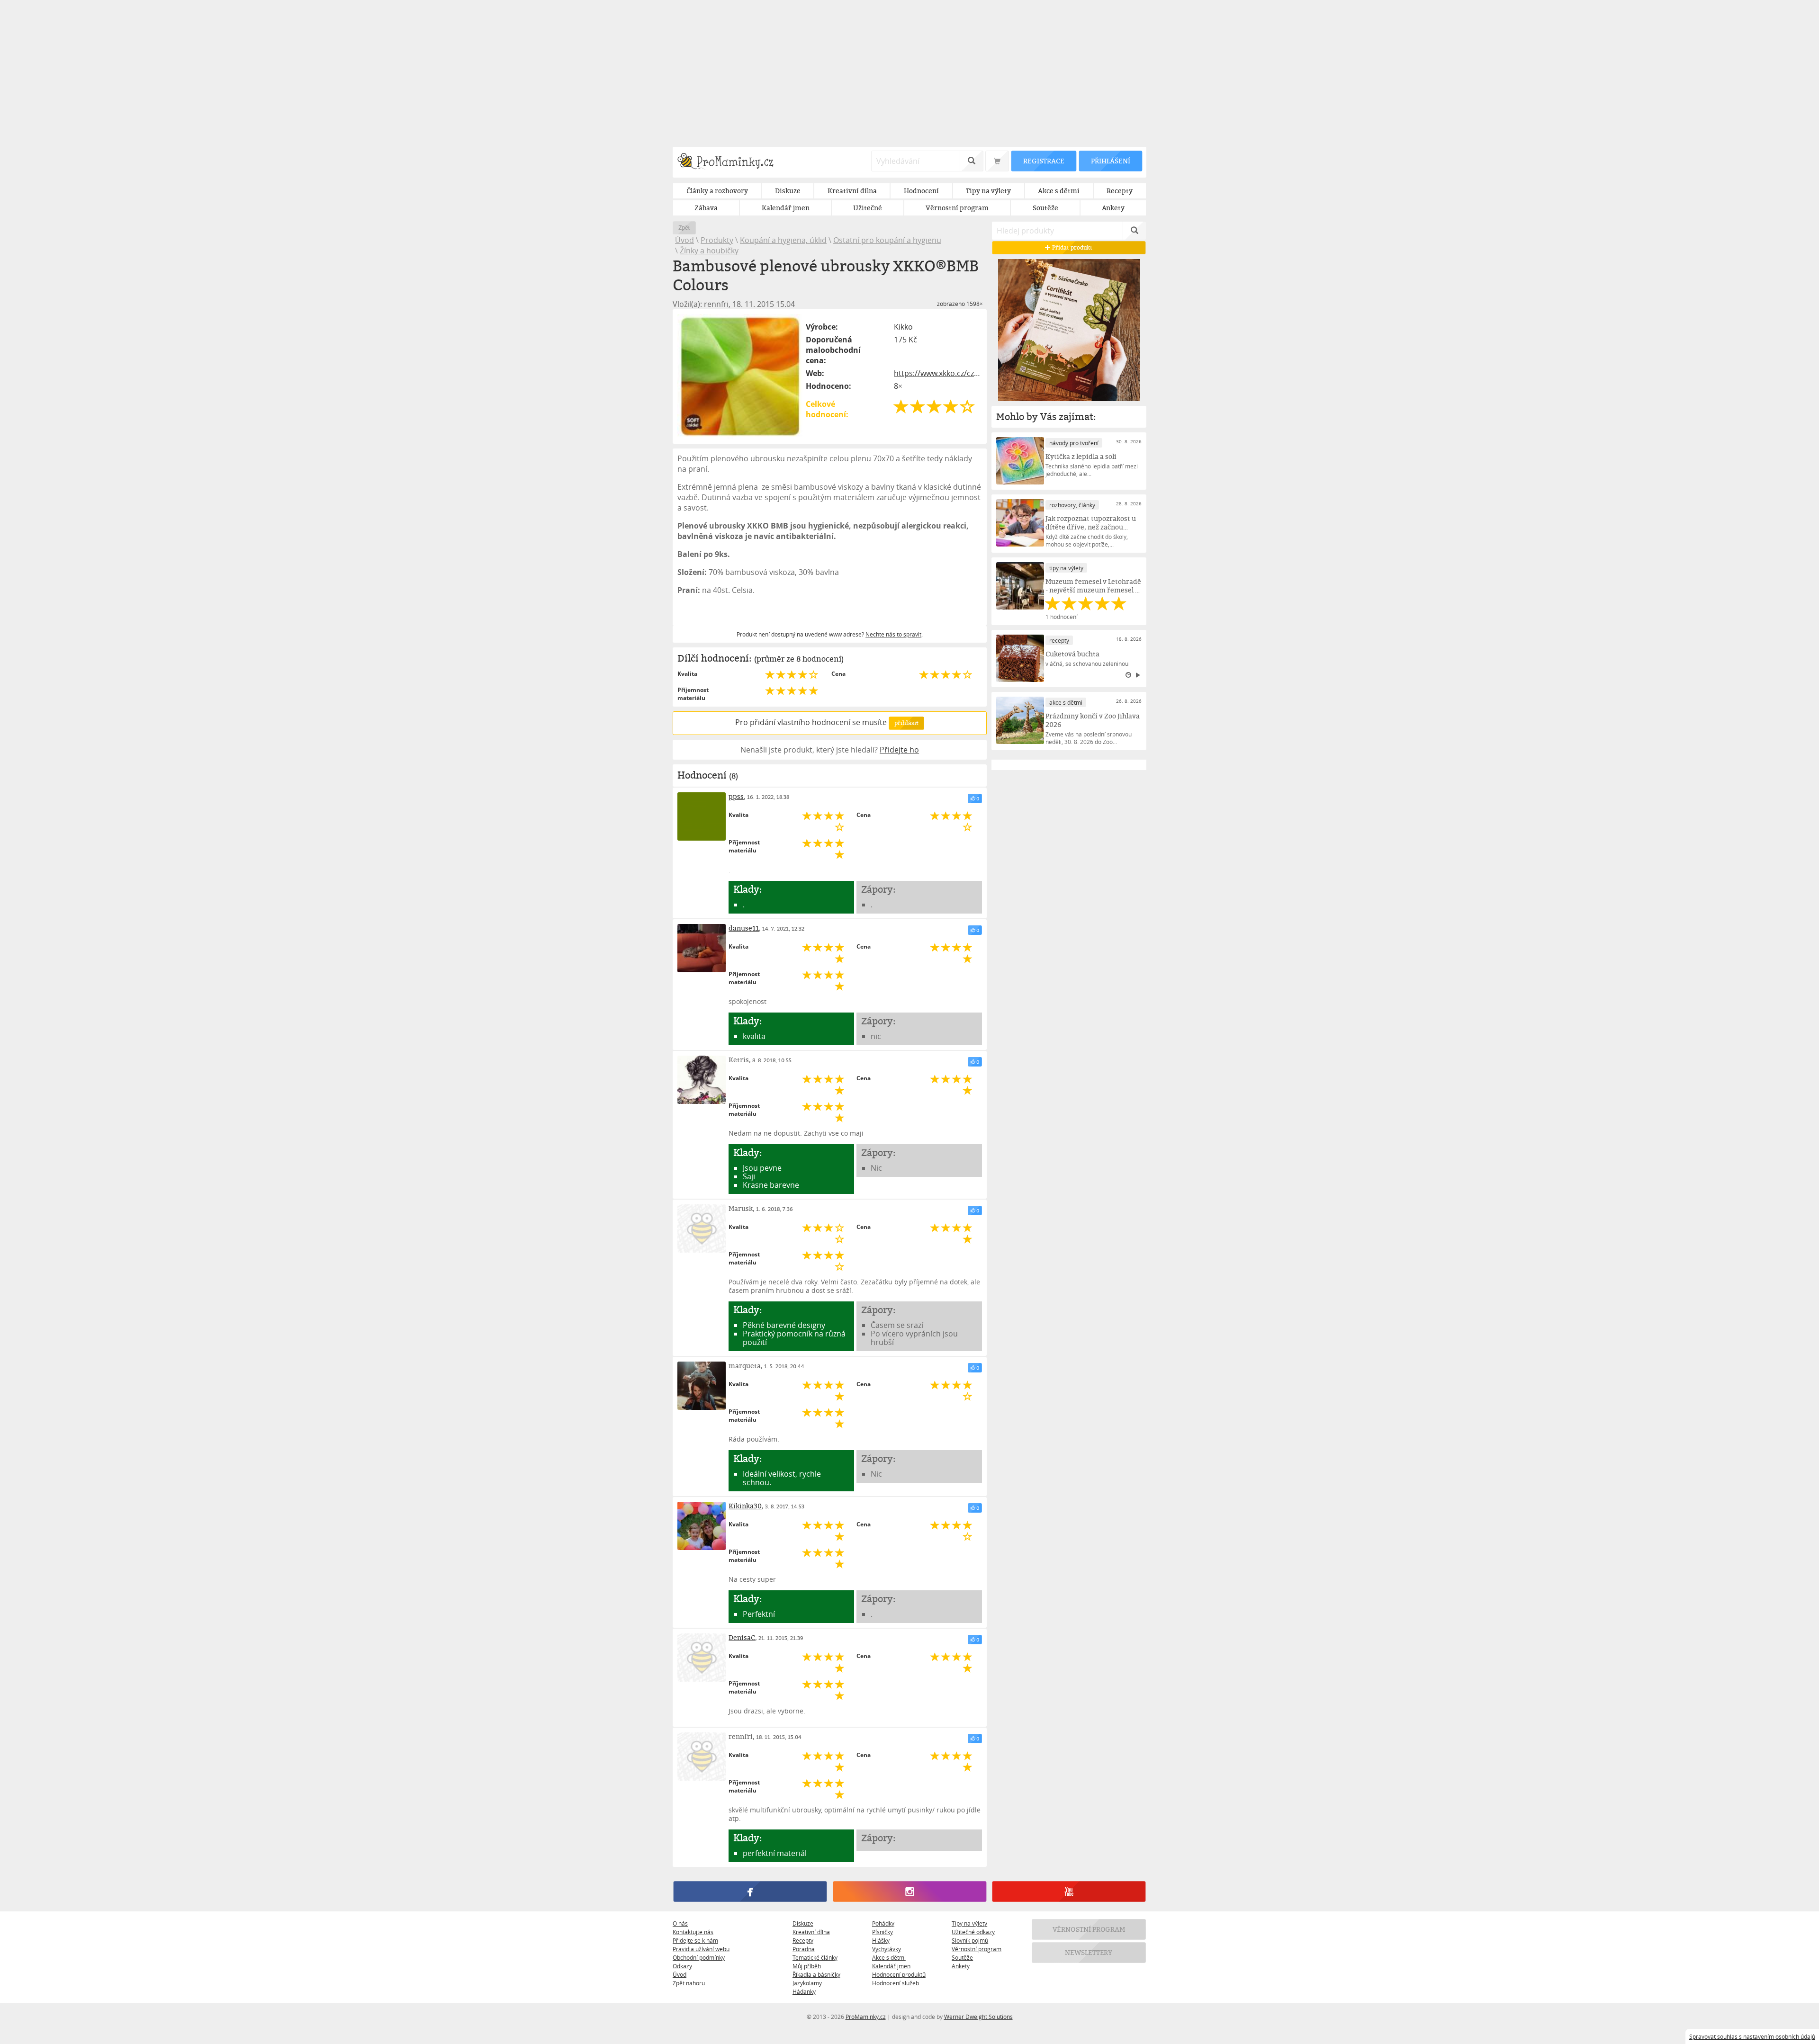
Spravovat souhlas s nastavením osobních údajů (1752, 2036)
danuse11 (744, 928)
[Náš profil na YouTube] (1069, 1892)
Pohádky (883, 1923)
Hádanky (804, 1991)
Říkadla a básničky (816, 1974)
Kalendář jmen (891, 1966)
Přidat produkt (1072, 247)
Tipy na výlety (969, 1923)
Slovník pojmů (970, 1940)
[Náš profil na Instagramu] (909, 1892)
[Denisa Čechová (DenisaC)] (702, 1658)
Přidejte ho (899, 750)
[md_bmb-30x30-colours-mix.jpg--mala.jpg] (740, 377)
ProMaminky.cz (866, 2017)
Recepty (803, 1940)
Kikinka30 (745, 1506)
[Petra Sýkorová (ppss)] (702, 816)
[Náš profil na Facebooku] (750, 1892)
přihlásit (906, 723)
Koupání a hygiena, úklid (783, 240)
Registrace (1044, 161)
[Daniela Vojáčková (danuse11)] (702, 948)
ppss (736, 796)
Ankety (961, 1966)
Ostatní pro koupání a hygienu (887, 240)
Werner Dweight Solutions (978, 2017)
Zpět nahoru (689, 1983)
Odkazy (682, 1966)
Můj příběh (807, 1966)
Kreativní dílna (811, 1932)
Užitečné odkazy (973, 1932)
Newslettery (1089, 1952)
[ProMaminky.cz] (730, 162)
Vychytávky (887, 1949)
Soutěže (962, 1957)
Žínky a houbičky (709, 251)
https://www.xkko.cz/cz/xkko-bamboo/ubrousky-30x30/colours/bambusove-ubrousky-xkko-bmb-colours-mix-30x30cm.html (938, 373)
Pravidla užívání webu (701, 1949)
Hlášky (881, 1940)
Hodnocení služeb (896, 1983)
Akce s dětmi (889, 1957)
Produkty (717, 240)
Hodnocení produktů (899, 1974)
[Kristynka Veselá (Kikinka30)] (702, 1526)
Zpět (684, 228)
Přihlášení (1110, 161)
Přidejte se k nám (695, 1940)
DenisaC (742, 1637)
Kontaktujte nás (693, 1932)
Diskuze (803, 1923)
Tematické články (815, 1957)
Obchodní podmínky (699, 1957)
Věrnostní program (977, 1949)
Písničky (882, 1932)
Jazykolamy (807, 1983)
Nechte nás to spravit (893, 634)
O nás (680, 1923)
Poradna (804, 1949)
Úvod (684, 240)
